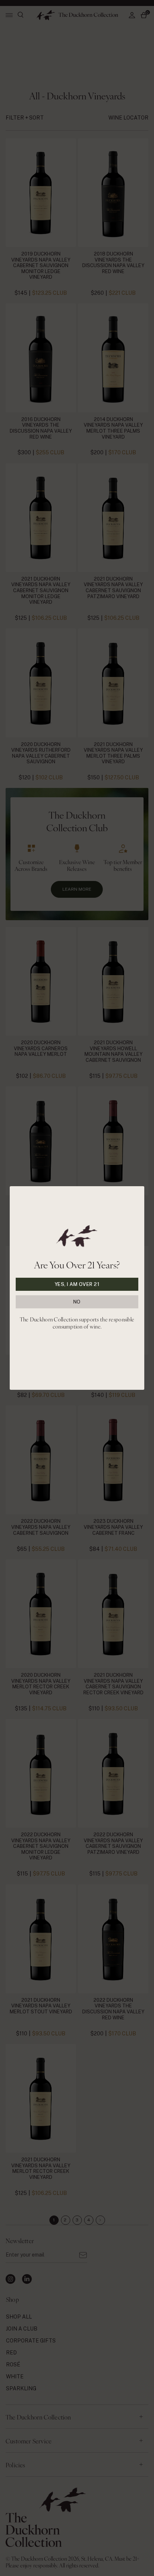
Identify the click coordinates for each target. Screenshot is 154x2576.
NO (77, 1302)
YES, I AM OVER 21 (77, 1284)
